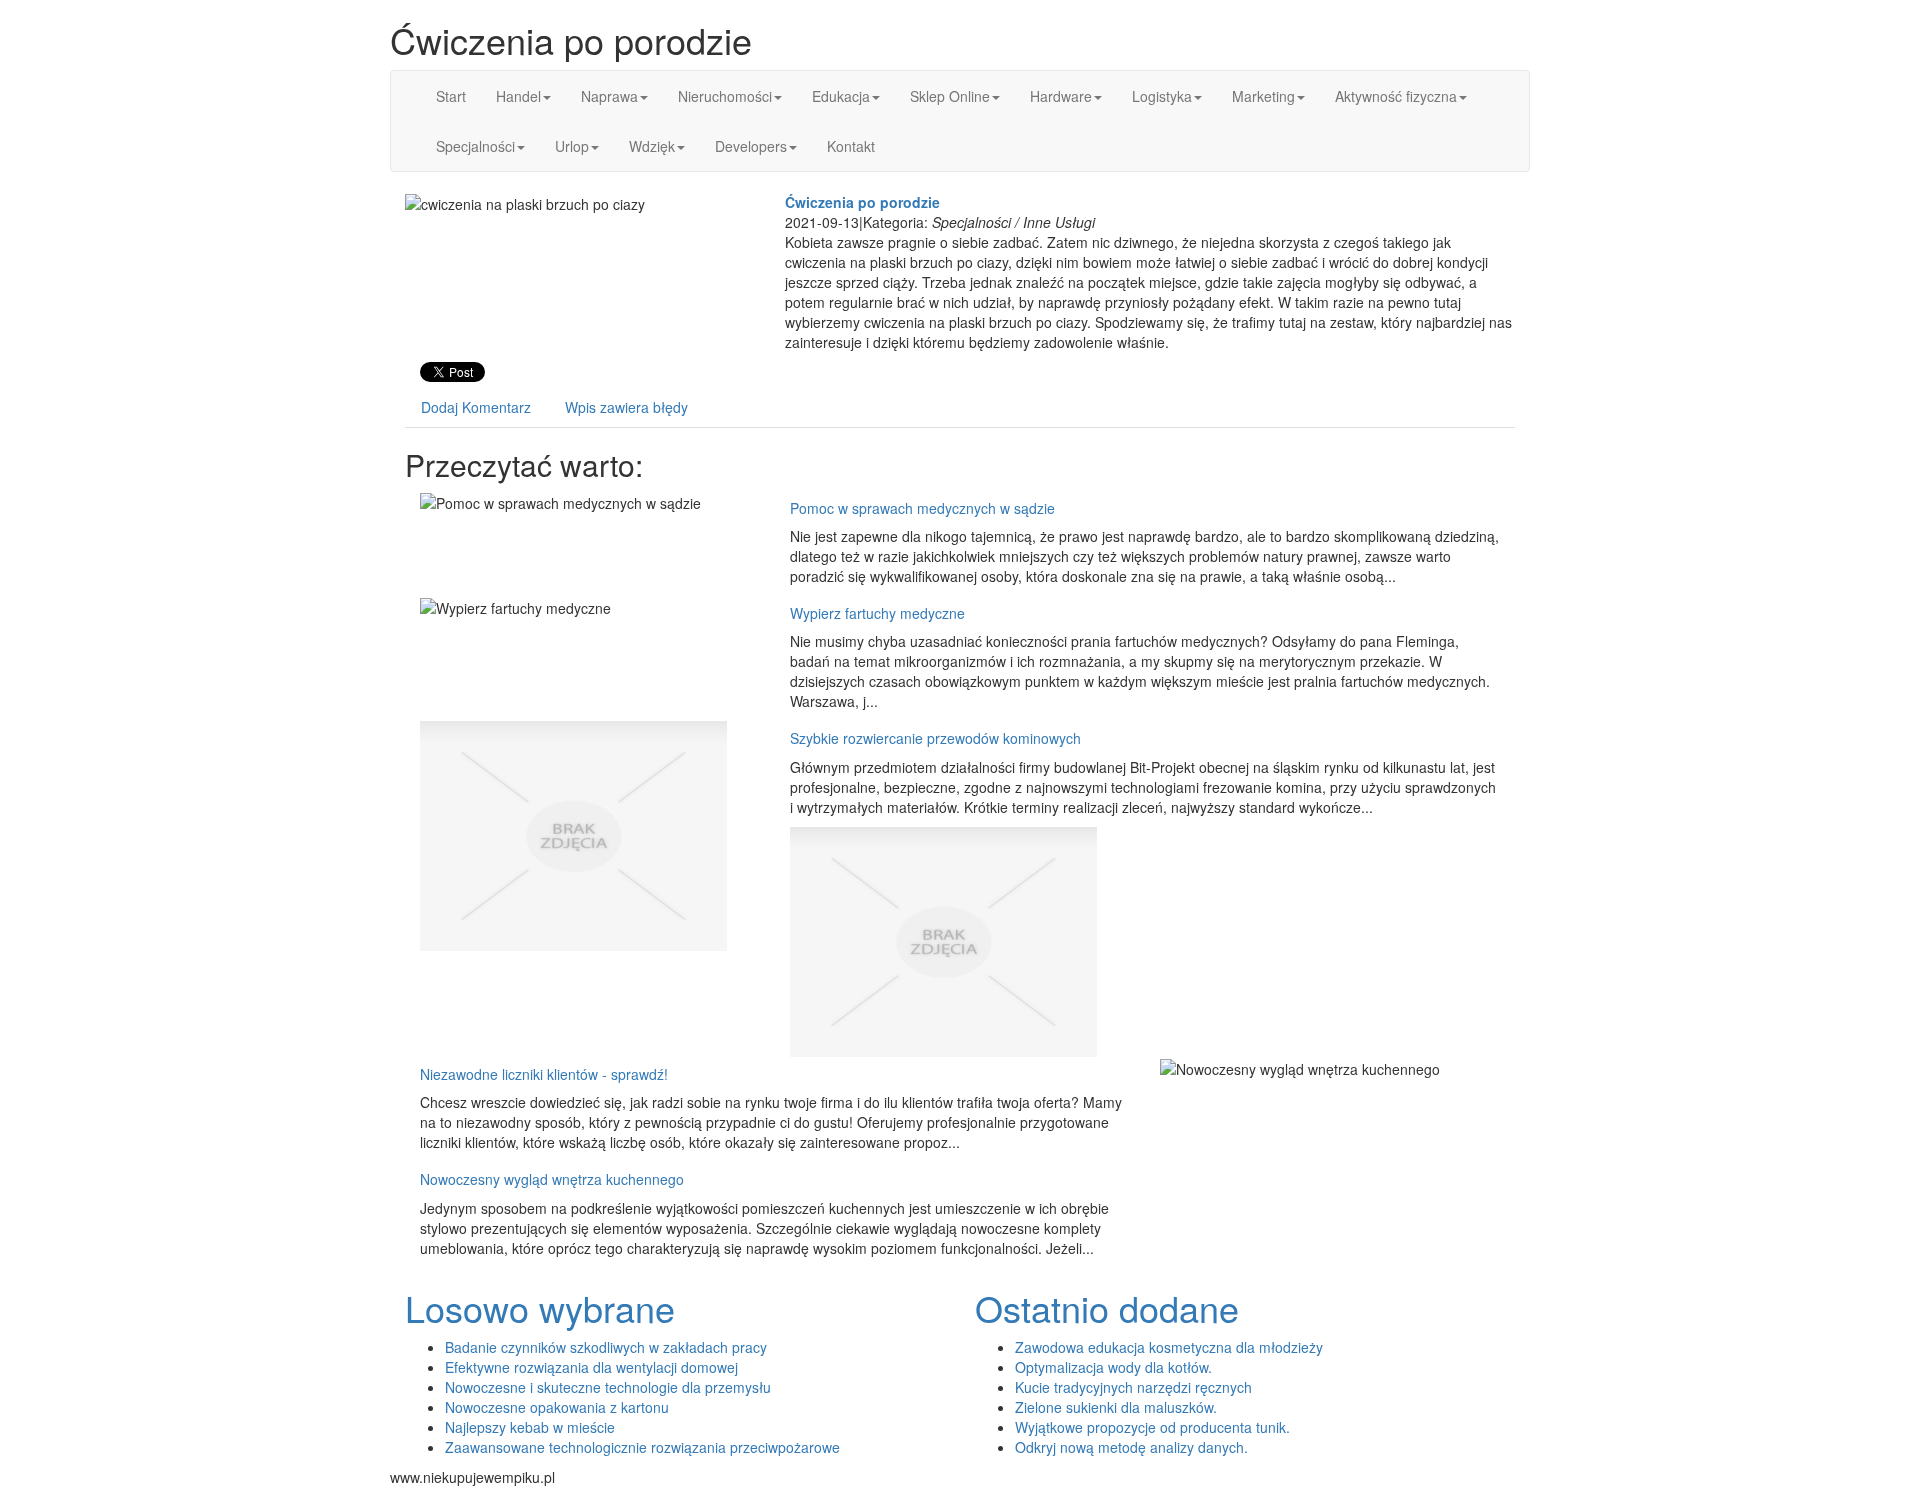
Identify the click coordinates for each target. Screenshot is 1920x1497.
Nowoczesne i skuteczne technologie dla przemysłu (608, 1387)
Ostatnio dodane (1107, 1307)
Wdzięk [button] (652, 146)
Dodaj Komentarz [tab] (476, 407)
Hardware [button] (1061, 96)
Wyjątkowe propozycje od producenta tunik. (1152, 1427)
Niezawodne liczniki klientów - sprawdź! (544, 1074)
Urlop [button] (572, 146)
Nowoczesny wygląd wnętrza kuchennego (552, 1179)
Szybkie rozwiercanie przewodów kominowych (935, 738)
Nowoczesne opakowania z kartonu (557, 1407)
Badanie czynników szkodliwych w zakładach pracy (606, 1347)
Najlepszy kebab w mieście (530, 1427)
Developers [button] (751, 146)
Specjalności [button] (475, 146)
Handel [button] (518, 96)
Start (451, 96)
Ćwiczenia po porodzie (862, 202)
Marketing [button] (1263, 96)
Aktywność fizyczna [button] (1396, 96)
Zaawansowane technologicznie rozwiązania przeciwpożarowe (642, 1447)
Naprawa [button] (609, 96)
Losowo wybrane (540, 1307)
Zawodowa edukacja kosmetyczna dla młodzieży (1169, 1347)
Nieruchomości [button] (725, 96)
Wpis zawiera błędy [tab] (626, 407)
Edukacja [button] (841, 96)
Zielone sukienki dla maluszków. (1116, 1407)
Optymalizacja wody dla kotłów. (1113, 1367)
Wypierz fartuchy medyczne (877, 613)
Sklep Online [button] (950, 96)
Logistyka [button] (1162, 96)
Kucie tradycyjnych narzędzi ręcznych (1133, 1387)
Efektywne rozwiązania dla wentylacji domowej (591, 1367)
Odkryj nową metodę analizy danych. (1131, 1447)
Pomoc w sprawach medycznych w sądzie (922, 508)
